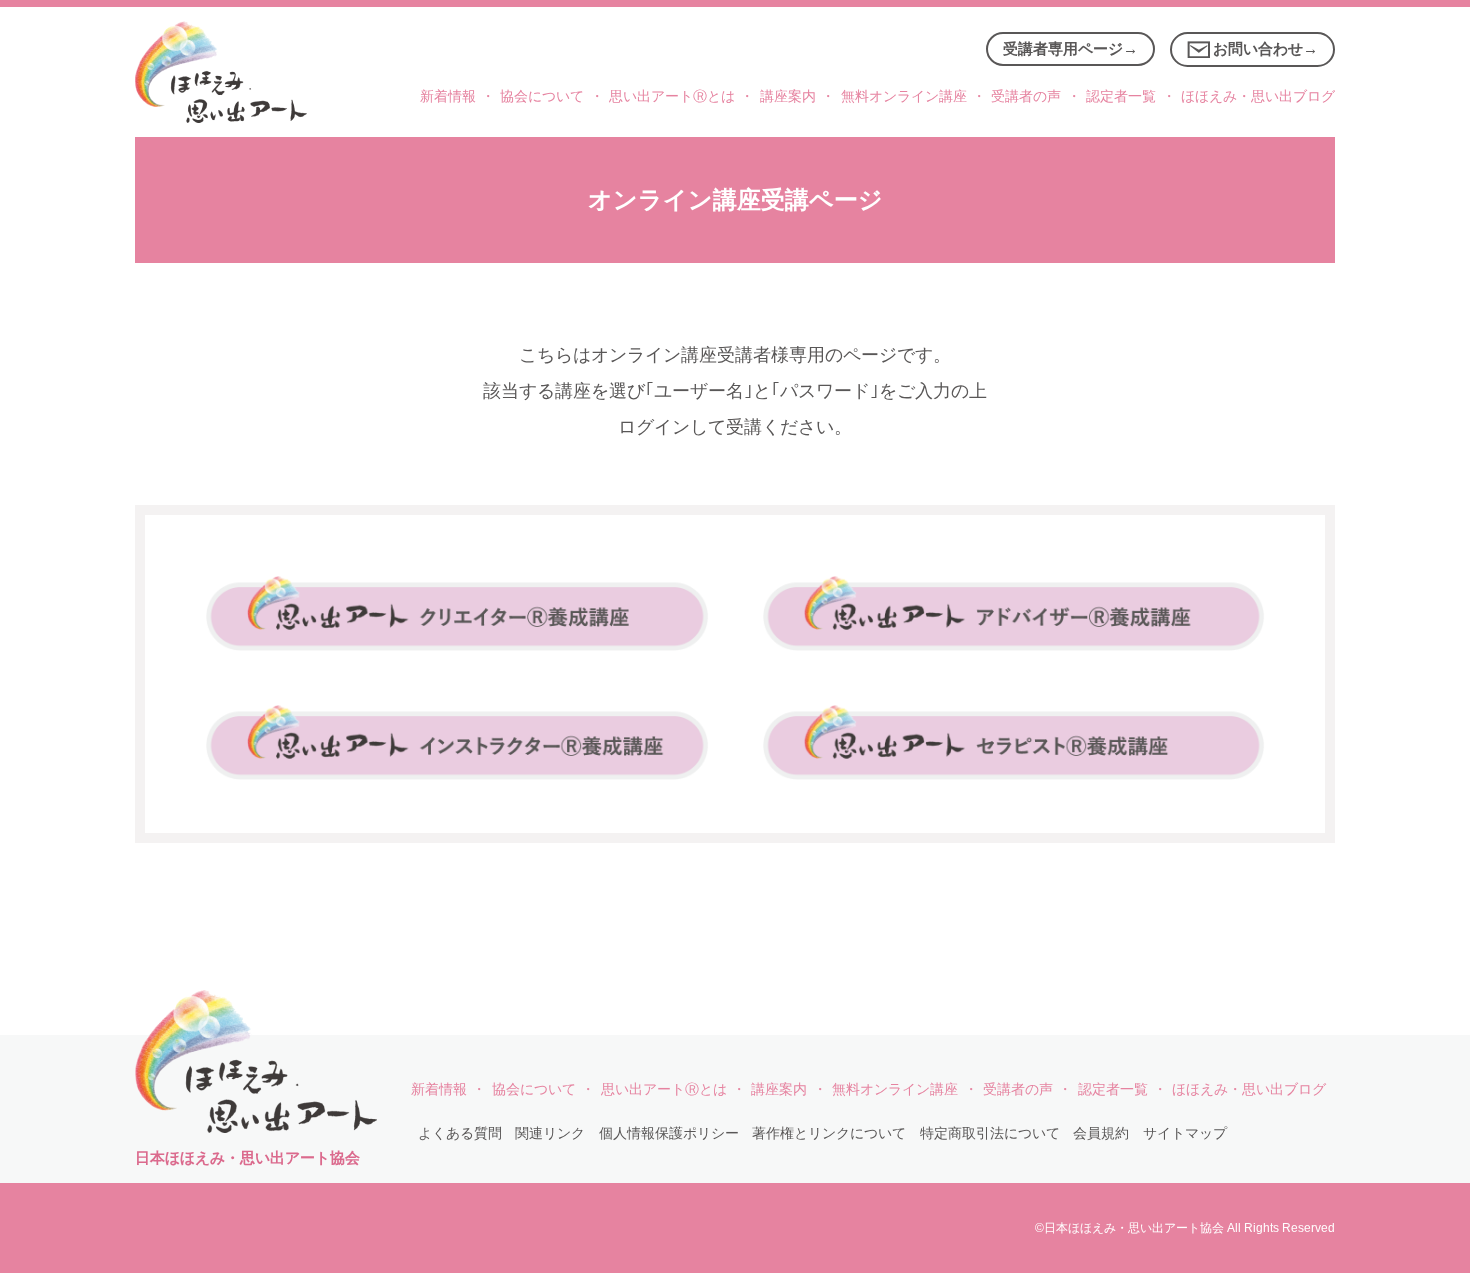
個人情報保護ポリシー (669, 1133)
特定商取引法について (990, 1133)
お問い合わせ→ (1265, 48)
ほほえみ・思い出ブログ (1258, 96)
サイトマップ (1185, 1133)
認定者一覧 (1121, 96)
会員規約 (1101, 1133)
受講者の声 (1026, 96)
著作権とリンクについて (829, 1133)
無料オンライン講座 (904, 96)
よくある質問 (460, 1133)
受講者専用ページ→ (1070, 48)
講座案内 (788, 96)
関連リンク (550, 1133)
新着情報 (448, 96)
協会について (542, 96)
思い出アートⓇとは (672, 96)
